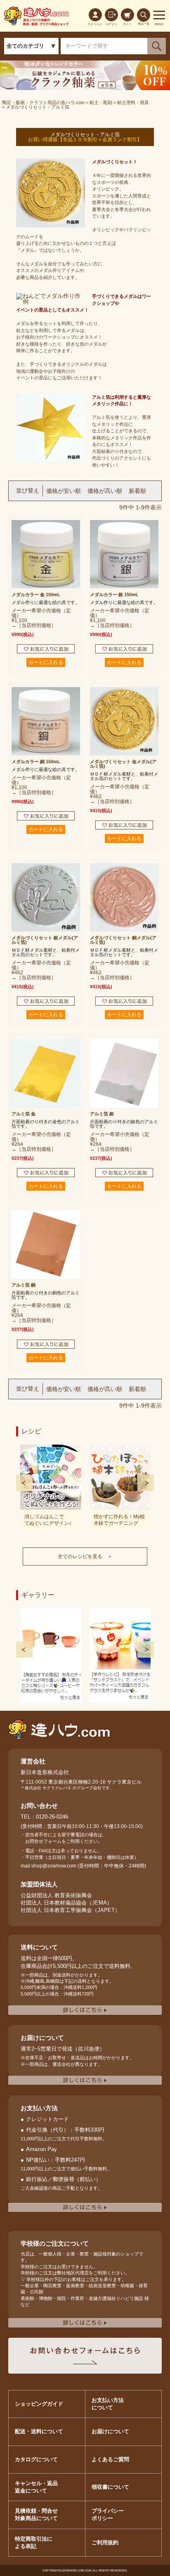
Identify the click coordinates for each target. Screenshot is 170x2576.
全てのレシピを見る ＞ (85, 1556)
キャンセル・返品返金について (36, 2487)
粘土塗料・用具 (133, 102)
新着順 (137, 491)
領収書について (110, 2487)
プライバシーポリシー (108, 2514)
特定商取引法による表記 (34, 2542)
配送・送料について (39, 2431)
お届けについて (110, 2431)
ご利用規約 (105, 2542)
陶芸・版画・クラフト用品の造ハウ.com (43, 102)
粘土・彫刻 (101, 102)
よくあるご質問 (110, 2459)
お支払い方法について (108, 2404)
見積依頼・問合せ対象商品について (36, 2514)
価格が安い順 (64, 491)
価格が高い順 (105, 491)
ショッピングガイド (39, 2404)
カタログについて (36, 2459)
